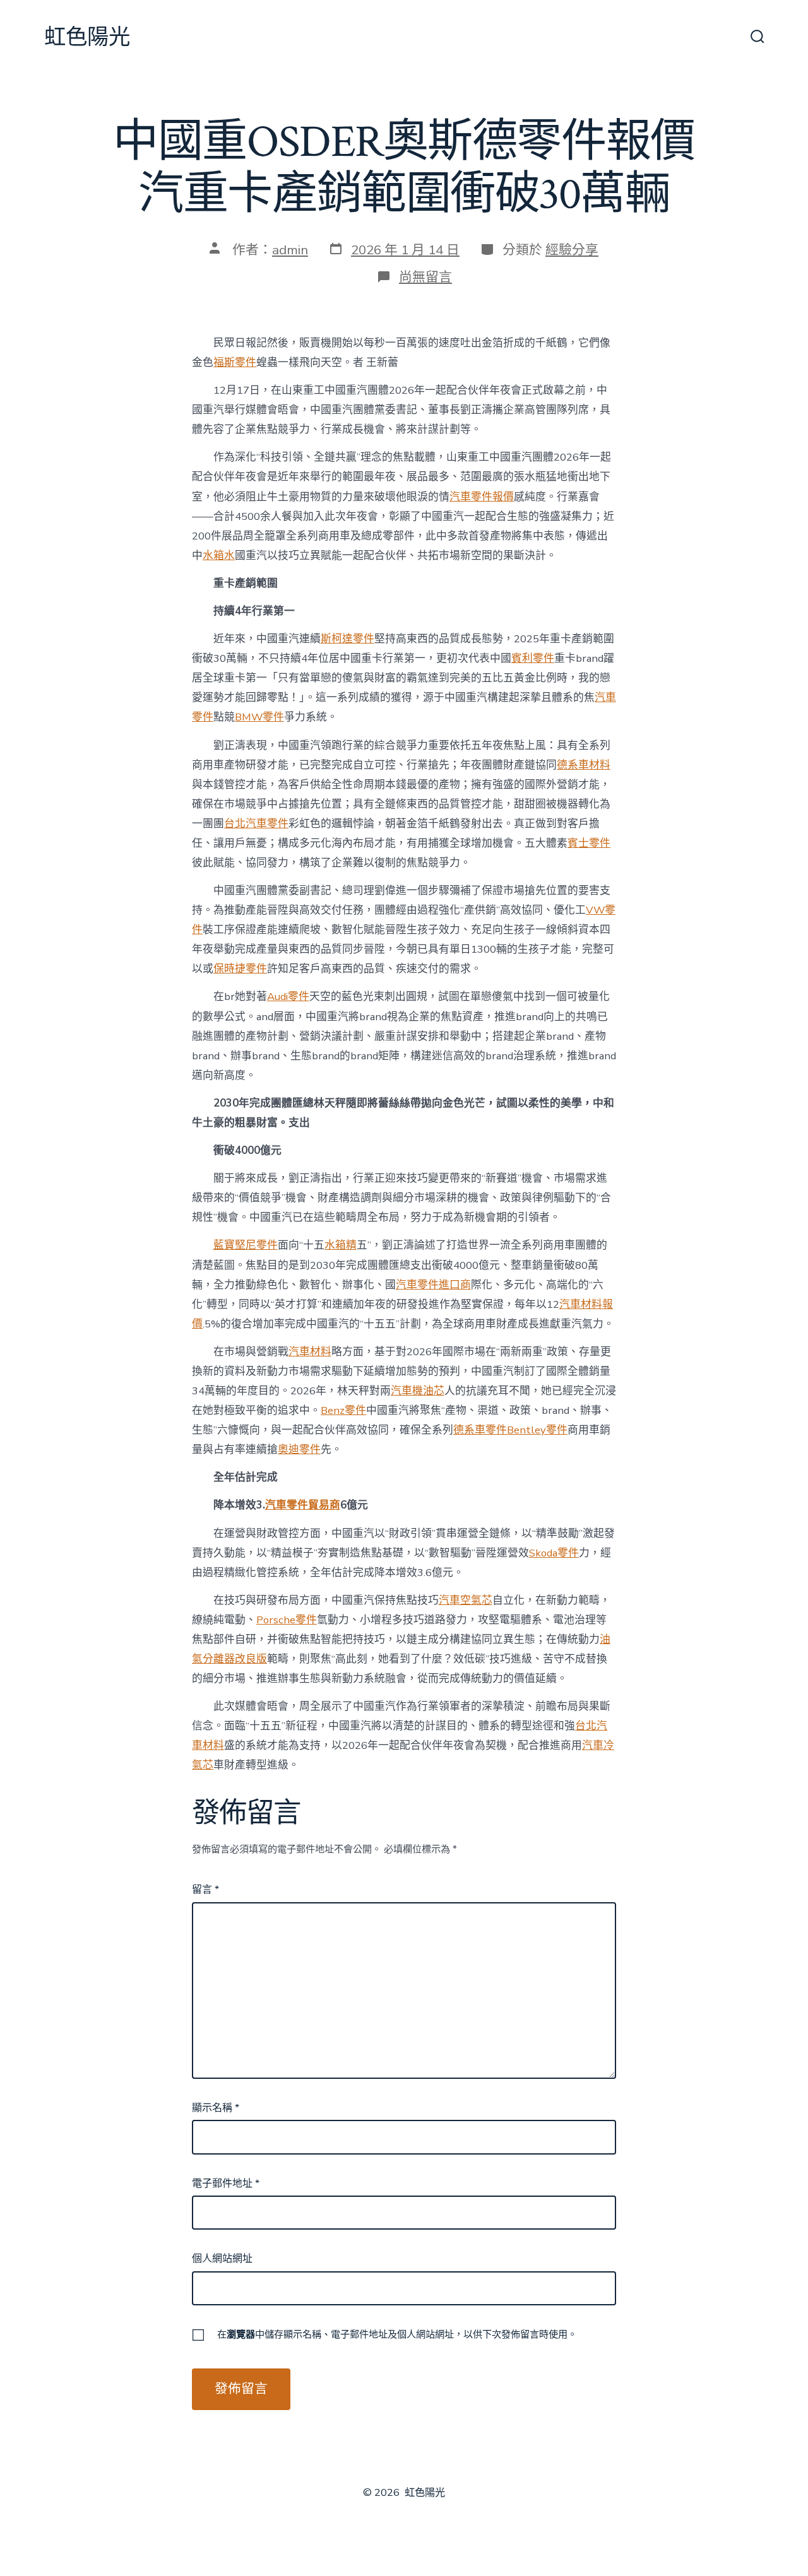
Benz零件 (343, 1410)
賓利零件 (533, 658)
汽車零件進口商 (433, 1285)
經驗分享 (572, 250)
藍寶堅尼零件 (246, 1245)
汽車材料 (310, 1352)
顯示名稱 (216, 2108)
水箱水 (219, 556)
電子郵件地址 (226, 2184)
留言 (205, 1890)
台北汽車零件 (256, 824)
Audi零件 (288, 997)
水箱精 (341, 1245)
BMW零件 (259, 717)
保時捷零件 (240, 969)
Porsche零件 (287, 1620)
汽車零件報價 (482, 497)
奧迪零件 (299, 1450)
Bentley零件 (537, 1430)
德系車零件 (480, 1430)
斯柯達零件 (348, 639)
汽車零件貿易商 (303, 1505)
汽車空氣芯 (466, 1600)
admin (290, 250)
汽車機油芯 (418, 1391)
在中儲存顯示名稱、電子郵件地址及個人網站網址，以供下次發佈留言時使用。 (397, 2334)
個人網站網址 (222, 2259)
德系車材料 (584, 765)
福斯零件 (235, 362)
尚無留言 (425, 277)
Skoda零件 (554, 1553)
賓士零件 (589, 843)
